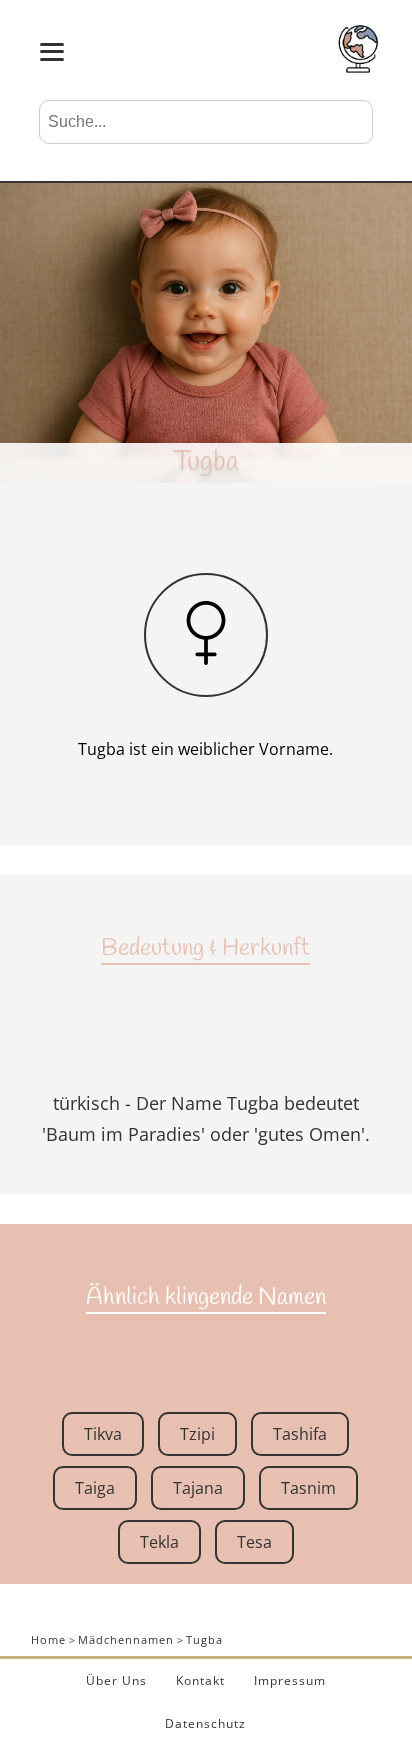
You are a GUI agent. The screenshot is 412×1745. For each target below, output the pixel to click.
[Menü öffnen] (52, 52)
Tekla (159, 1542)
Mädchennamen (126, 1639)
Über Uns (116, 1680)
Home (48, 1639)
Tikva (103, 1434)
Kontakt (200, 1680)
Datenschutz (205, 1723)
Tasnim (308, 1488)
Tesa (254, 1542)
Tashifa (300, 1434)
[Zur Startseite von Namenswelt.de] (358, 67)
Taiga (95, 1488)
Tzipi (197, 1434)
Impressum (290, 1680)
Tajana (198, 1488)
